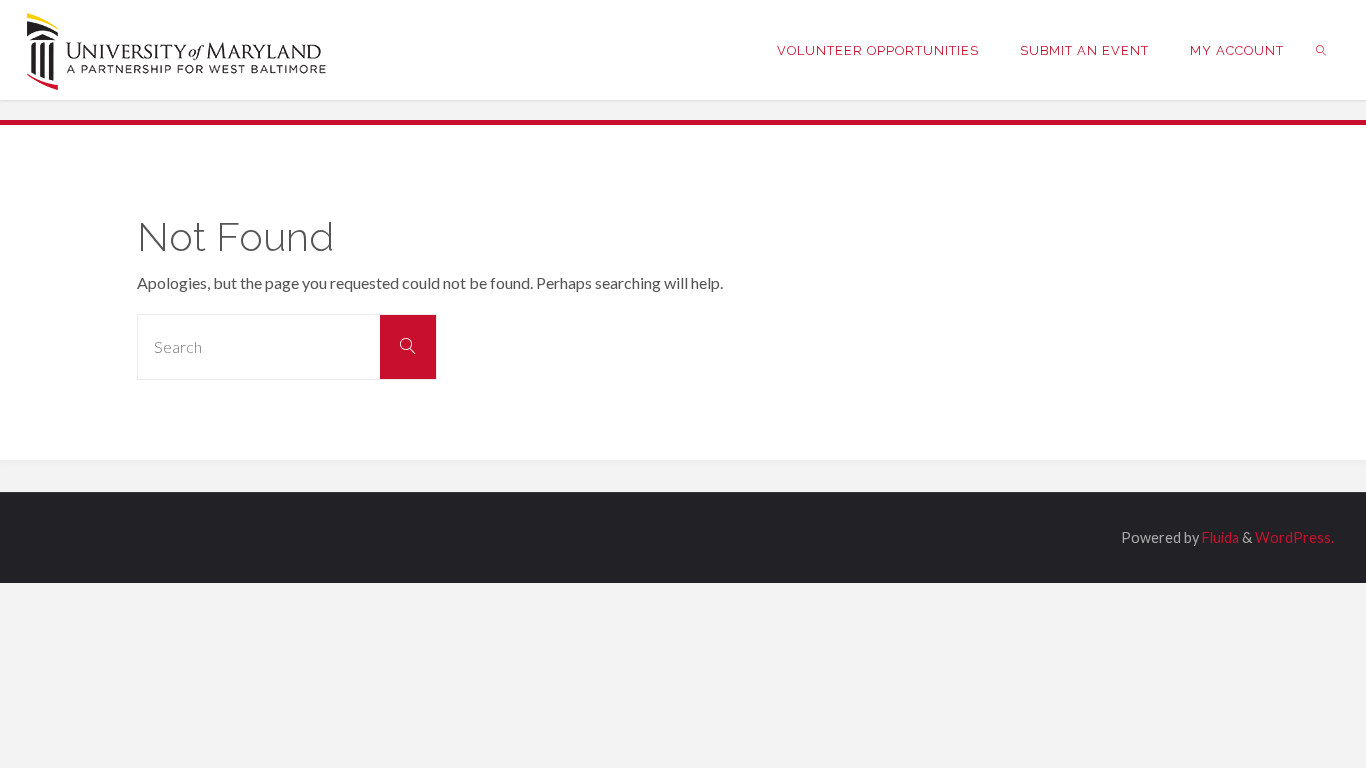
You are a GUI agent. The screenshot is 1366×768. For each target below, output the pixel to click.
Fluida (1219, 537)
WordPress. (1294, 537)
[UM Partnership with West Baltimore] (177, 49)
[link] (1322, 50)
